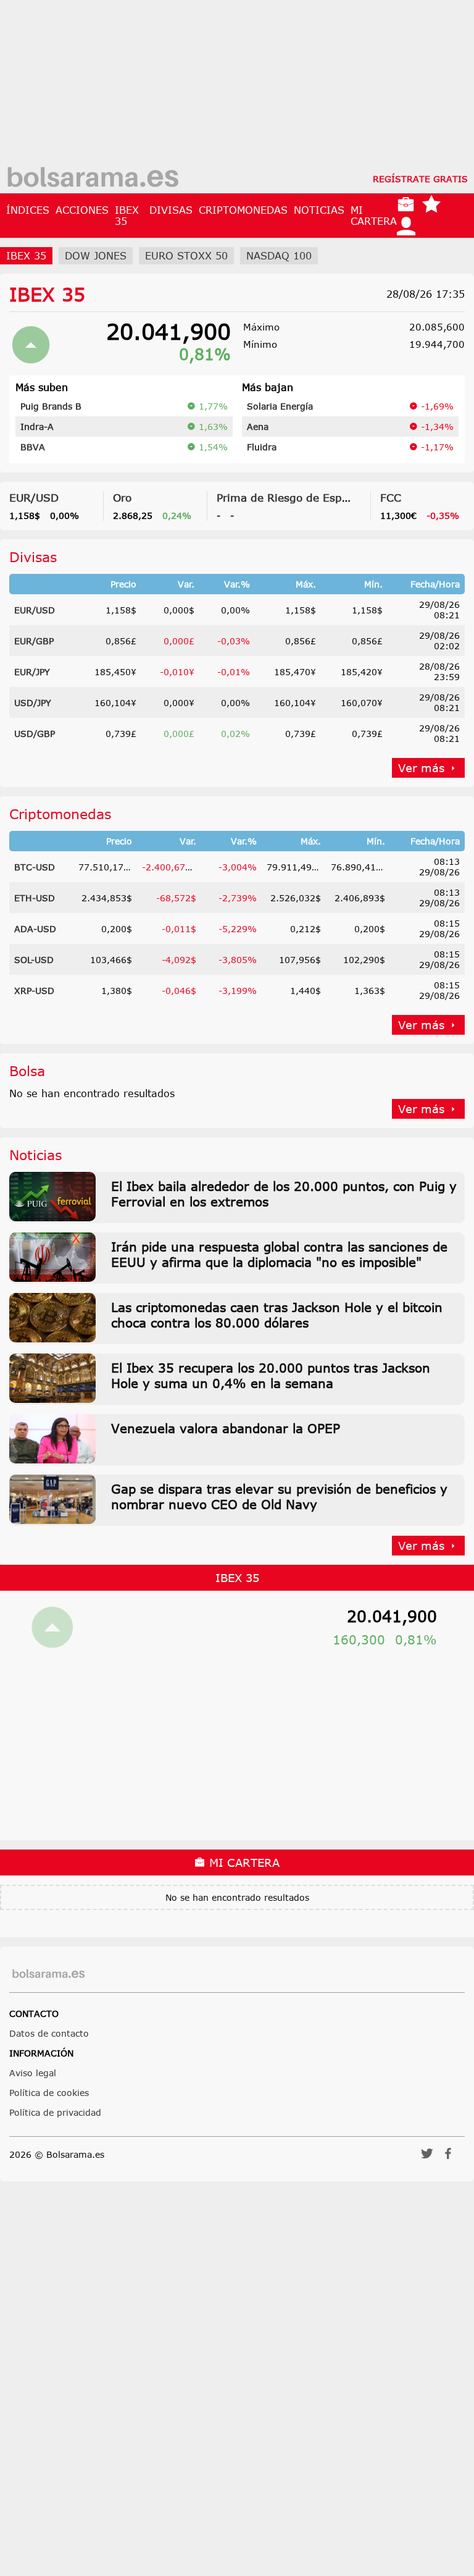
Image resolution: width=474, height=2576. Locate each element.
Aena (258, 427)
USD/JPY (33, 703)
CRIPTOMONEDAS (243, 210)
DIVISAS (171, 210)
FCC (391, 497)
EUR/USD (34, 497)
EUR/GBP (34, 641)
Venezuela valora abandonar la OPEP (226, 1428)
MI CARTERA (374, 216)
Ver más (421, 768)
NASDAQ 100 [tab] (279, 256)
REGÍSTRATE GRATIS (420, 179)
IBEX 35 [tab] (26, 256)
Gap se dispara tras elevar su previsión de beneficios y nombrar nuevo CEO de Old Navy (279, 1496)
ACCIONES (82, 210)
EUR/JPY (32, 672)
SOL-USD (34, 960)
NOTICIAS (319, 210)
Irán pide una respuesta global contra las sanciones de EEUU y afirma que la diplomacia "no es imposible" (279, 1254)
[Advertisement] (237, 86)
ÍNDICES (28, 210)
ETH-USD (35, 898)
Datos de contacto (49, 2033)
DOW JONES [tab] (96, 256)
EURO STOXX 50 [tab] (186, 256)
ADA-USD (35, 929)
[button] (427, 2157)
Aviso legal (33, 2073)
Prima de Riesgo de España (289, 497)
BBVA (33, 447)
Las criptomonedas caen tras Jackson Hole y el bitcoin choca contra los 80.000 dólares (277, 1315)
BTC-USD (35, 867)
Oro (122, 497)
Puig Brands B (51, 406)
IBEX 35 (127, 216)
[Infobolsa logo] (93, 179)
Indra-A (37, 427)
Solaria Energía (280, 406)
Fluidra (262, 447)
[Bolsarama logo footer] (48, 1974)
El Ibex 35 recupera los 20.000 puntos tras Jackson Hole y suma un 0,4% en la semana (271, 1375)
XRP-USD (34, 991)
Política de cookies (49, 2093)
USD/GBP (35, 734)
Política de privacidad (55, 2112)
